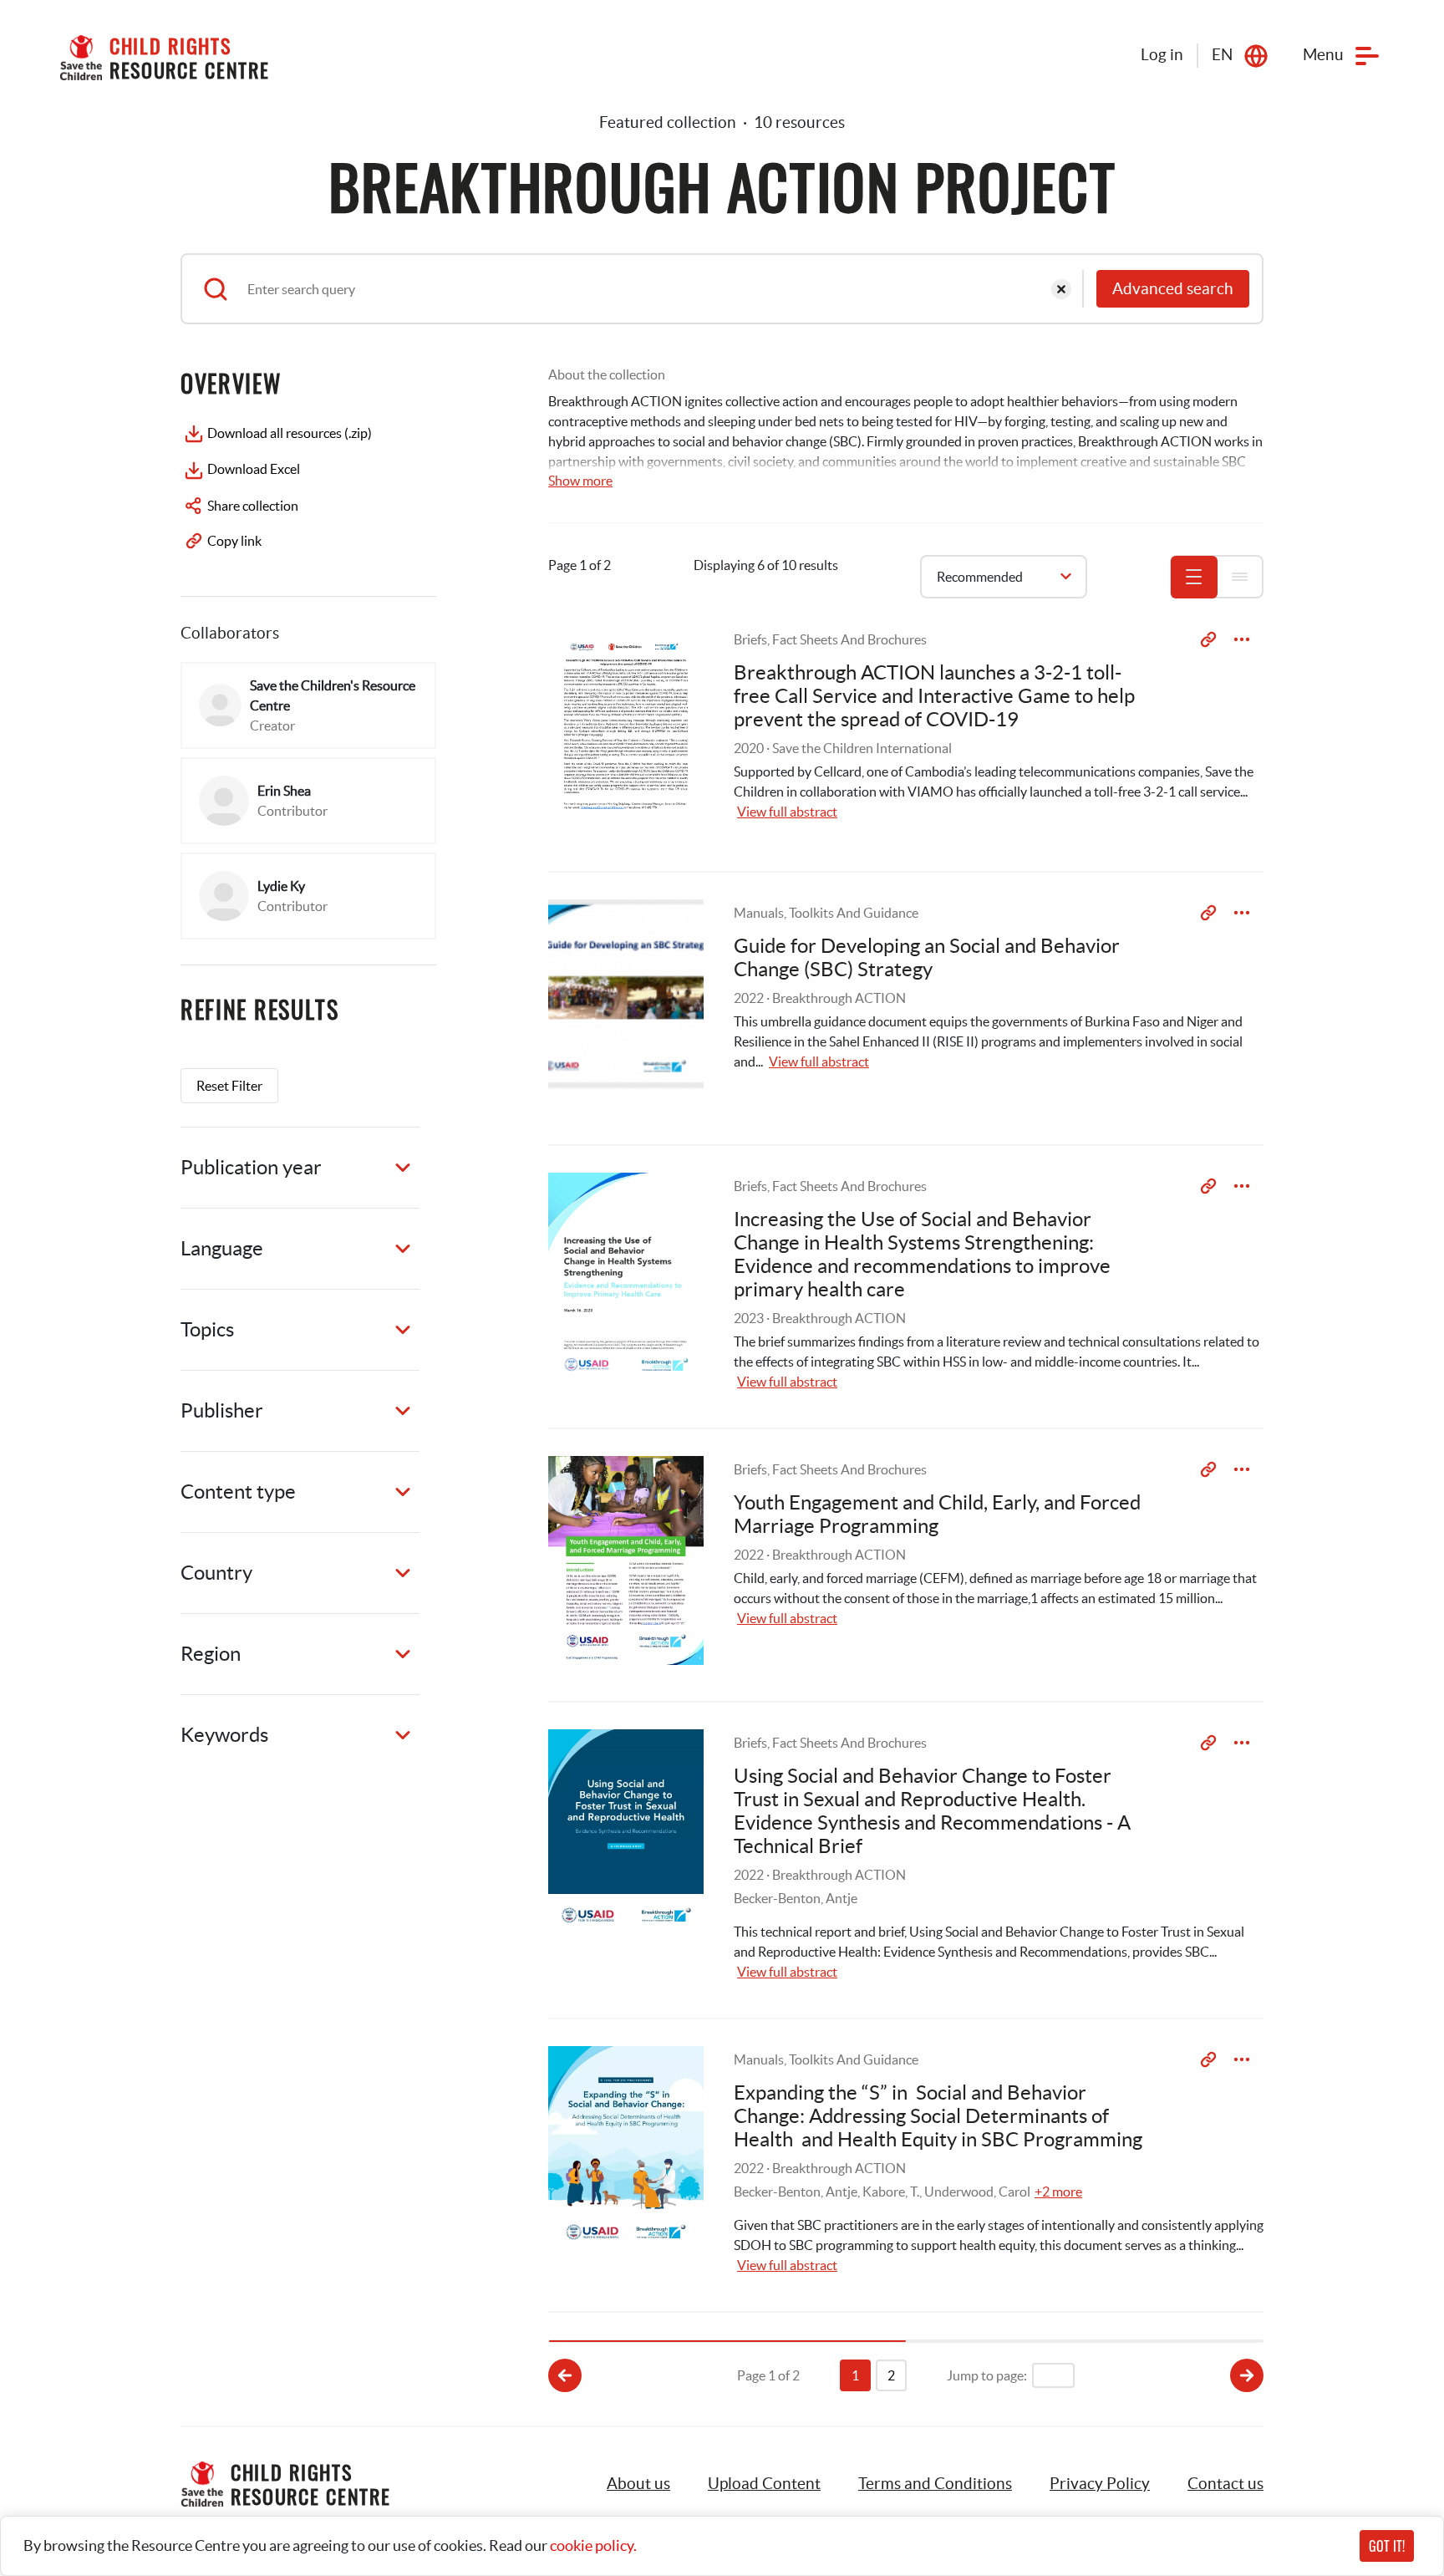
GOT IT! (1387, 2546)
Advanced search (1173, 289)
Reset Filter (229, 1086)
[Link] (1208, 639)
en (1222, 55)
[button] (764, 2484)
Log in (1162, 55)
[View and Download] (1242, 639)
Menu (1323, 55)
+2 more (1058, 2192)
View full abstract (787, 812)
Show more (580, 481)
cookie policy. (593, 2545)
